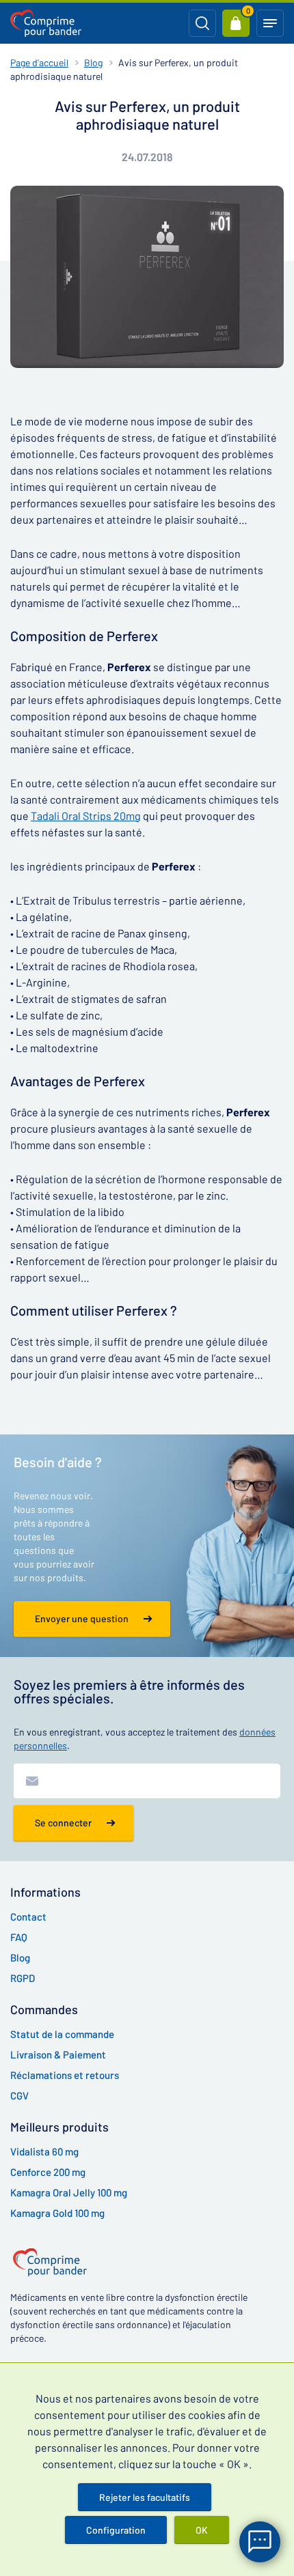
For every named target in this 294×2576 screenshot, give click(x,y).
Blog (93, 62)
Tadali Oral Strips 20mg (86, 816)
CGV (19, 2095)
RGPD (23, 1978)
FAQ (19, 1937)
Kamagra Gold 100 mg (57, 2213)
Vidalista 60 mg (44, 2151)
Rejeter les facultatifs (145, 2497)
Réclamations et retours (65, 2075)
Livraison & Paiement (58, 2054)
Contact (28, 1916)
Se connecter (63, 1823)
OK (202, 2530)
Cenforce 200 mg (48, 2172)
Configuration (116, 2530)
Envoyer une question (82, 1618)
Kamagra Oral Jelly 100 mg (69, 2192)
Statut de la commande (62, 2034)
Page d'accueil (39, 62)
